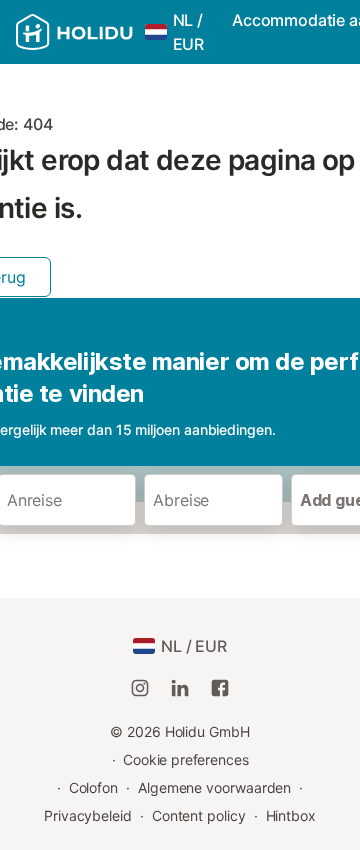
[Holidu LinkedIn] (180, 688)
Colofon (93, 787)
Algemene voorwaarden (214, 787)
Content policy (199, 815)
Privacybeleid (88, 815)
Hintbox (291, 815)
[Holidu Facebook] (220, 688)
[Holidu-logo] (74, 32)
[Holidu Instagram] (140, 688)
